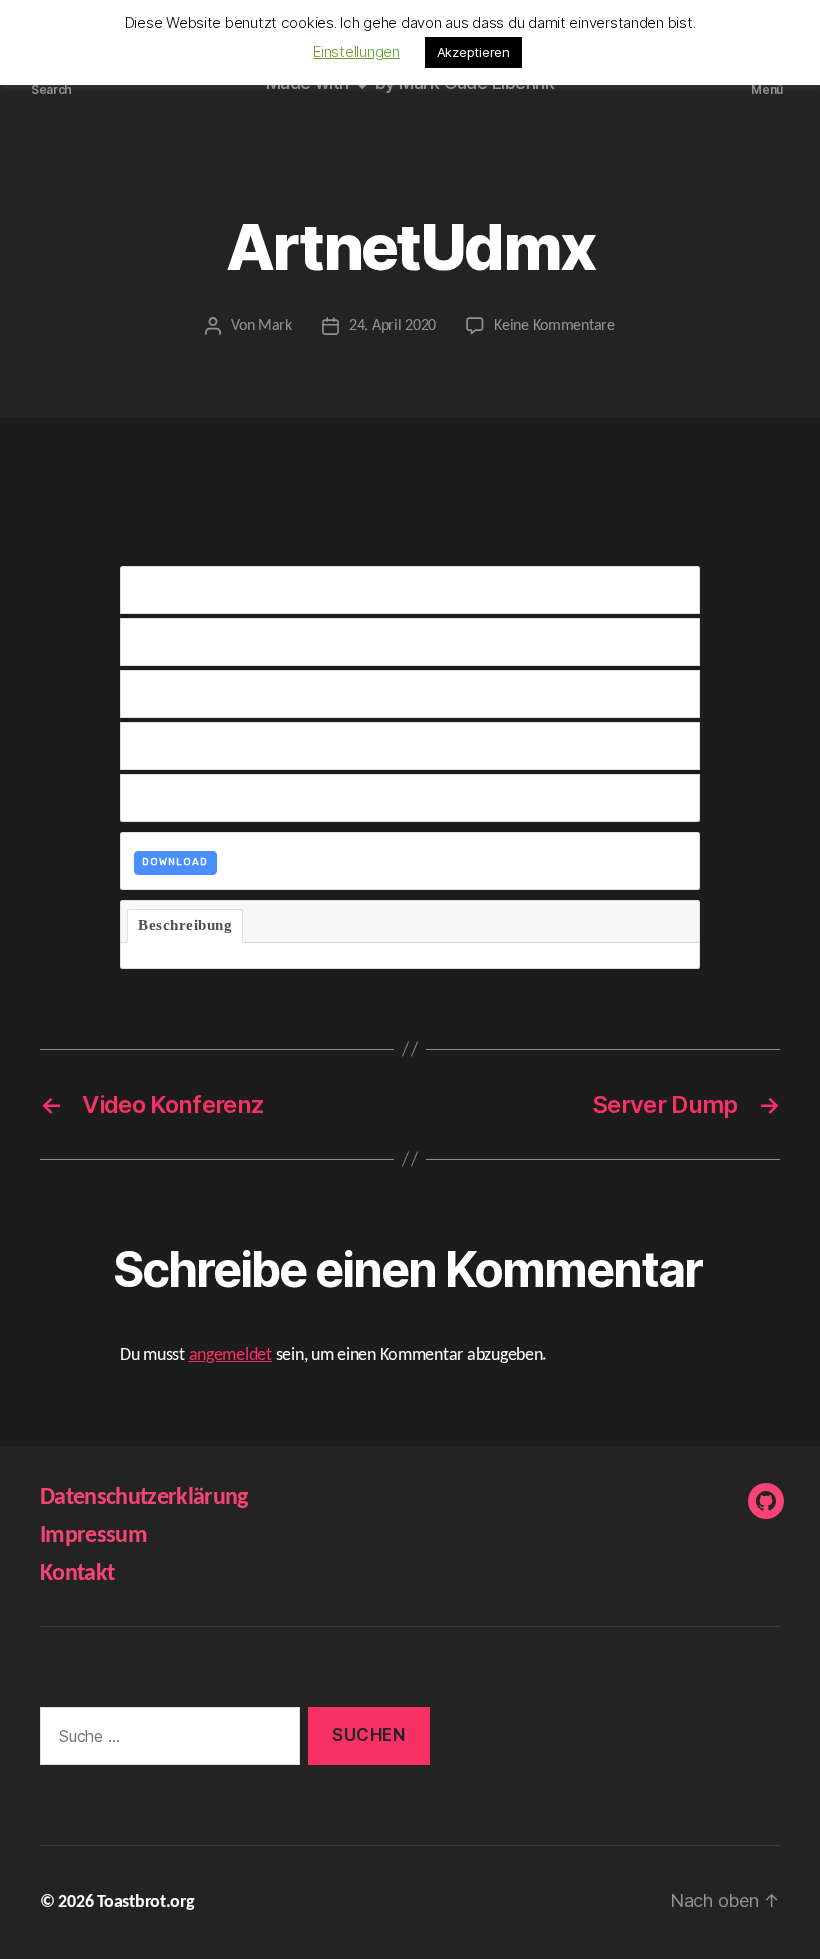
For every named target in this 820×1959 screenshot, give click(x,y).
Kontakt (77, 1574)
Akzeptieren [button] (473, 52)
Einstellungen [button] (356, 51)
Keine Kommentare (554, 326)
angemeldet (230, 1355)
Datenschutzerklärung (144, 1498)
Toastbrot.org (146, 1902)
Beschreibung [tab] (185, 925)
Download (175, 862)
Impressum (93, 1536)
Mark (275, 326)
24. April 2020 (392, 326)
